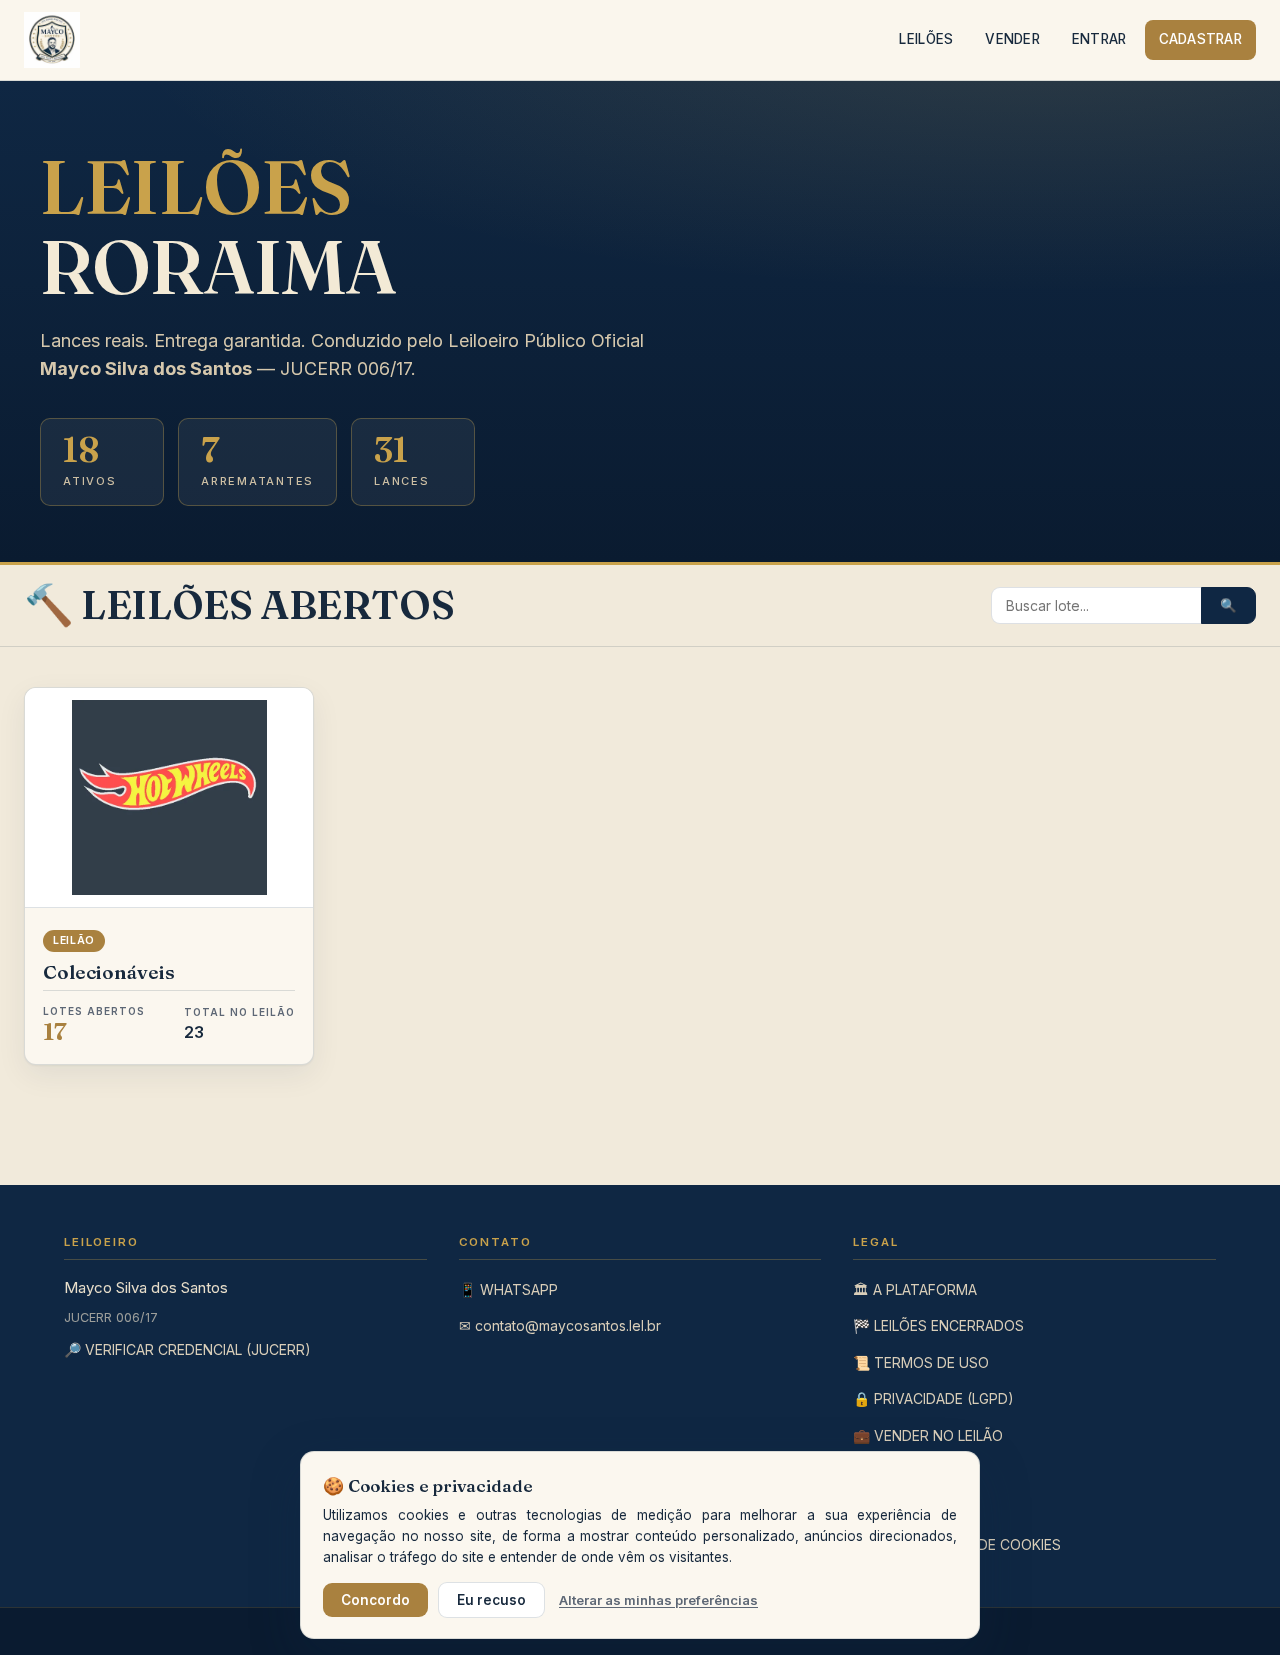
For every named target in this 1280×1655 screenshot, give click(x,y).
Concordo (375, 1600)
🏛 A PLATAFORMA (915, 1289)
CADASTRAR (1200, 39)
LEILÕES (926, 39)
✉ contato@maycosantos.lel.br (560, 1325)
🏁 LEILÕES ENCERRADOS (938, 1325)
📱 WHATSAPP (508, 1289)
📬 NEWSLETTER (910, 1507)
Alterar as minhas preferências (658, 1600)
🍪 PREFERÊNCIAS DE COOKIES (957, 1544)
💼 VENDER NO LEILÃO (928, 1435)
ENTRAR (1099, 39)
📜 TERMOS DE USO (921, 1362)
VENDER (1012, 39)
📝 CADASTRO (902, 1471)
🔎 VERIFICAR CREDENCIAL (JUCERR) (187, 1349)
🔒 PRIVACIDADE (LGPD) (933, 1398)
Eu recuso (491, 1600)
